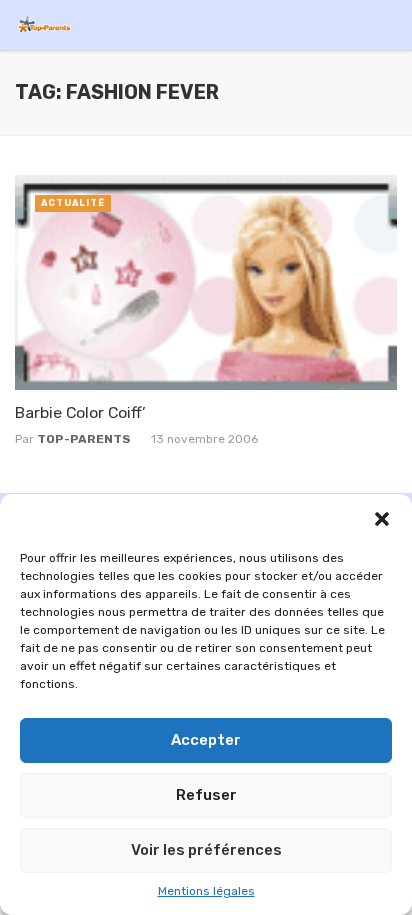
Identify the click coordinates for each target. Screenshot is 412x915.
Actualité (73, 203)
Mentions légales (206, 891)
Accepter (206, 740)
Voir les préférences (206, 850)
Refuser (206, 795)
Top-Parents (84, 439)
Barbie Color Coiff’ (80, 412)
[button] (382, 519)
